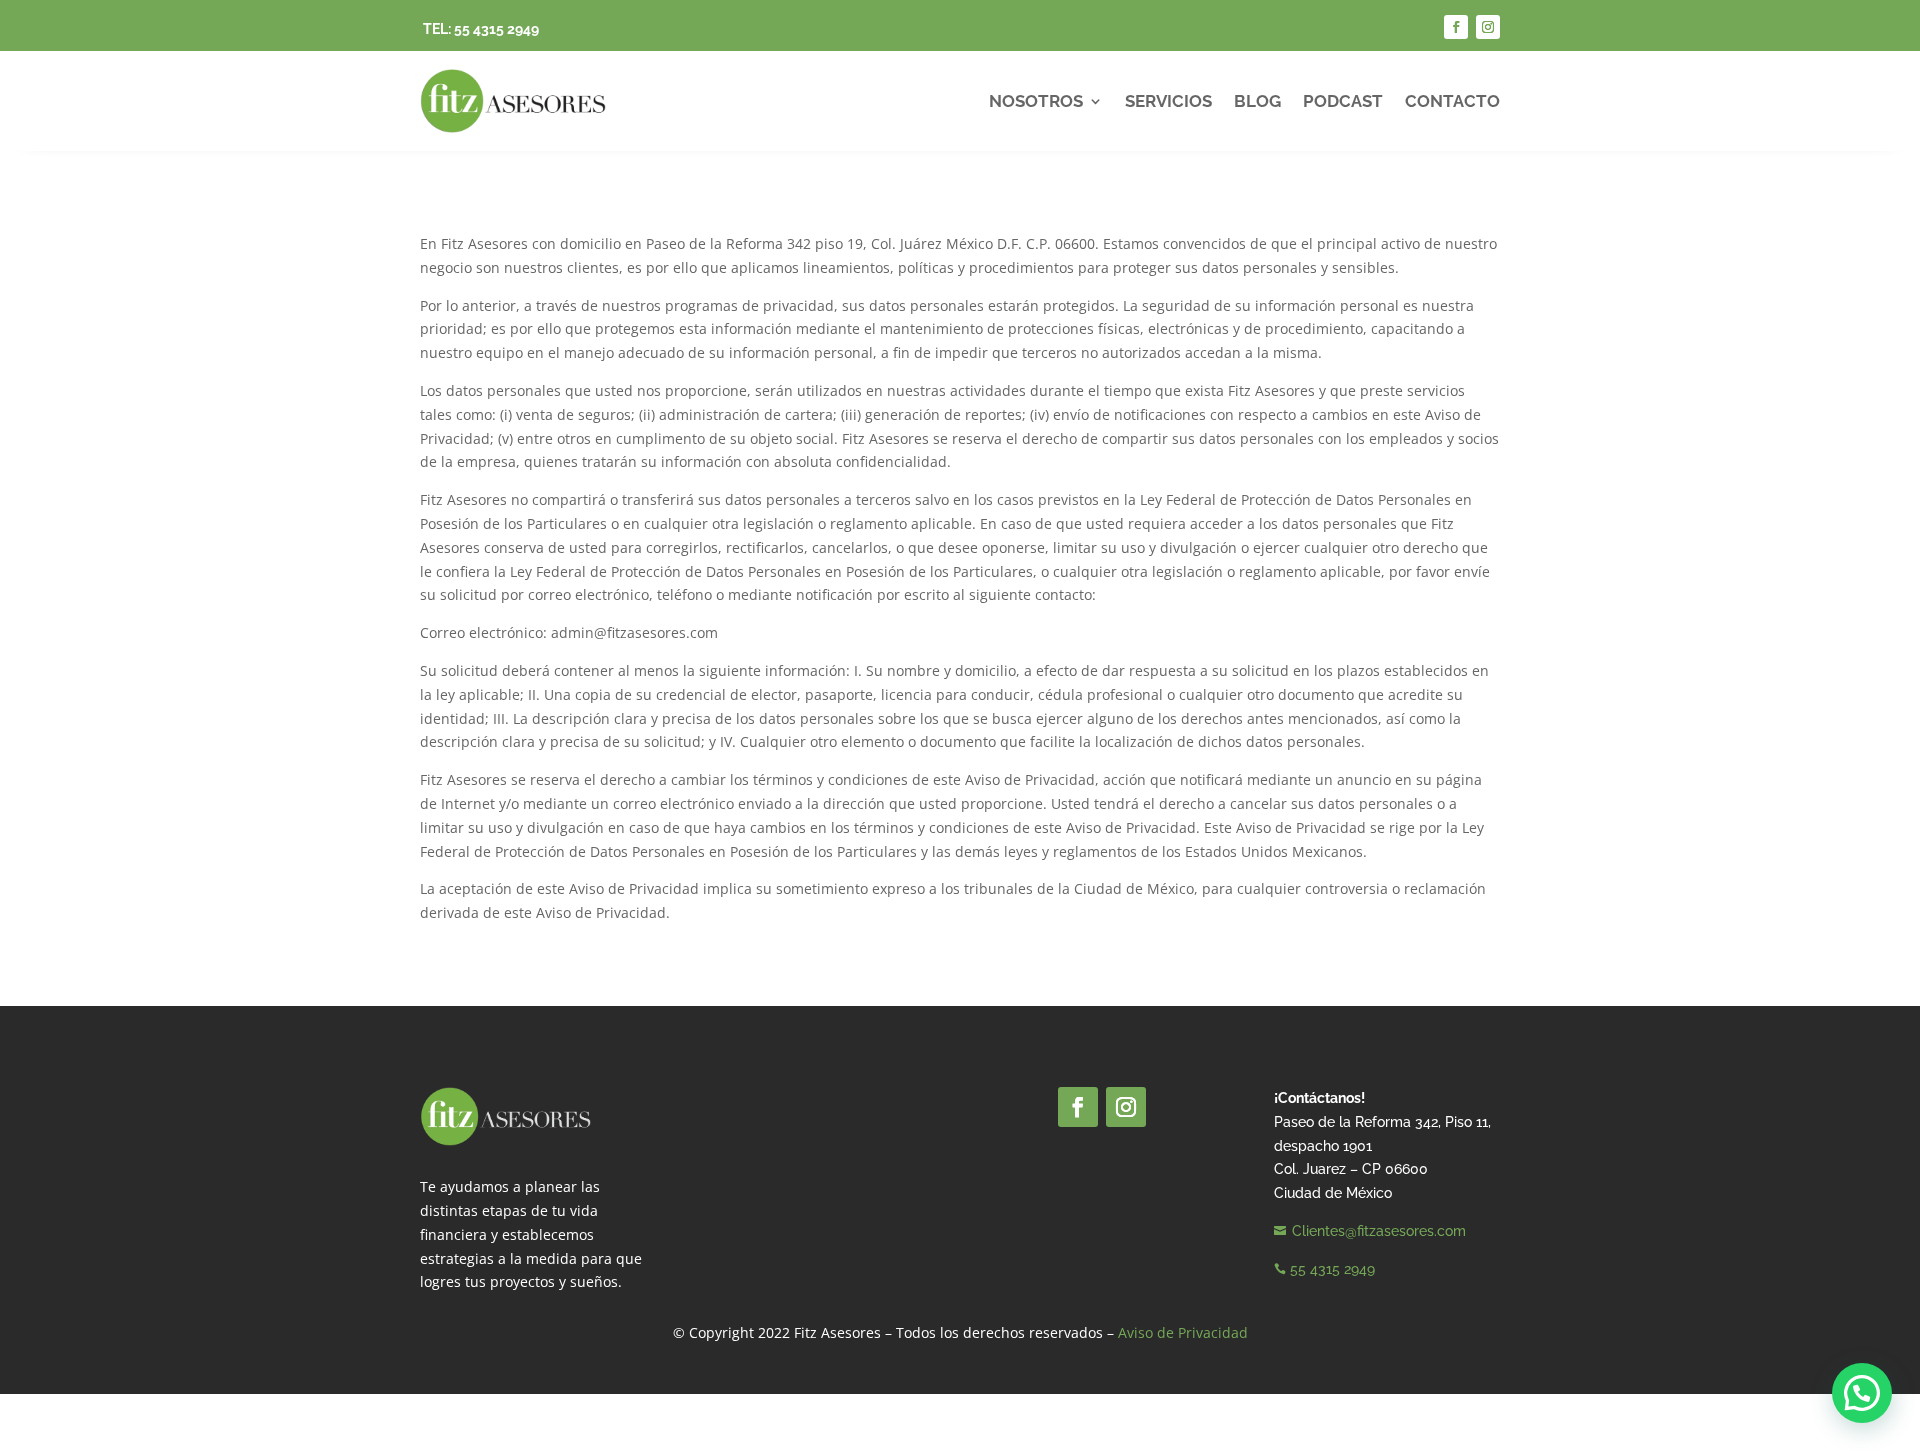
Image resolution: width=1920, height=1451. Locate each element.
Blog (1257, 101)
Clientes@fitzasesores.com (1379, 1231)
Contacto (1452, 101)
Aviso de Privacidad (1183, 1332)
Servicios (1168, 101)
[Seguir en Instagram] (1488, 27)
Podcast (1343, 101)
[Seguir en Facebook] (1456, 27)
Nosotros (1036, 101)
